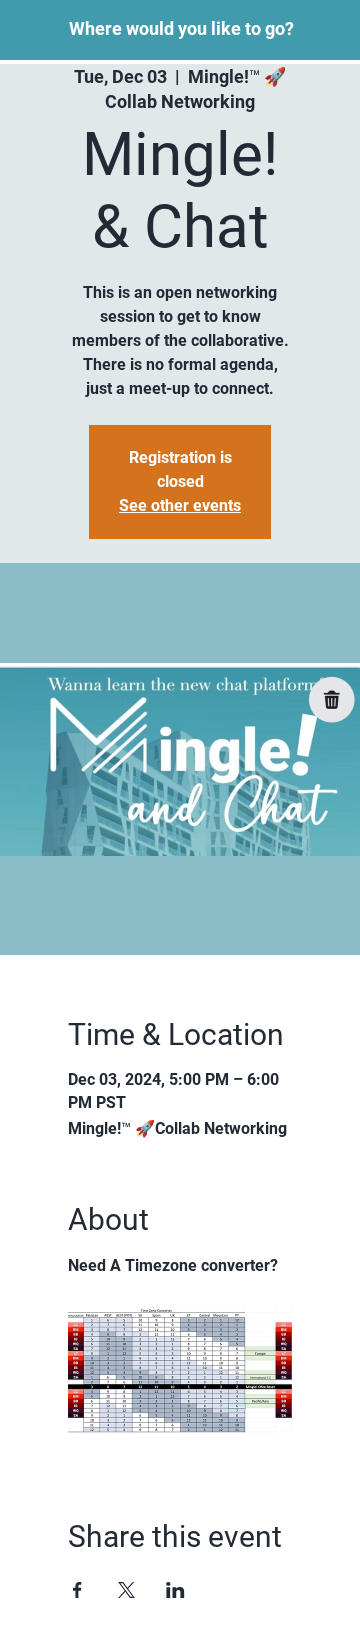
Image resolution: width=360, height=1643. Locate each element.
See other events (180, 505)
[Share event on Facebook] (77, 1590)
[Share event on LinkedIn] (175, 1590)
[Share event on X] (126, 1590)
